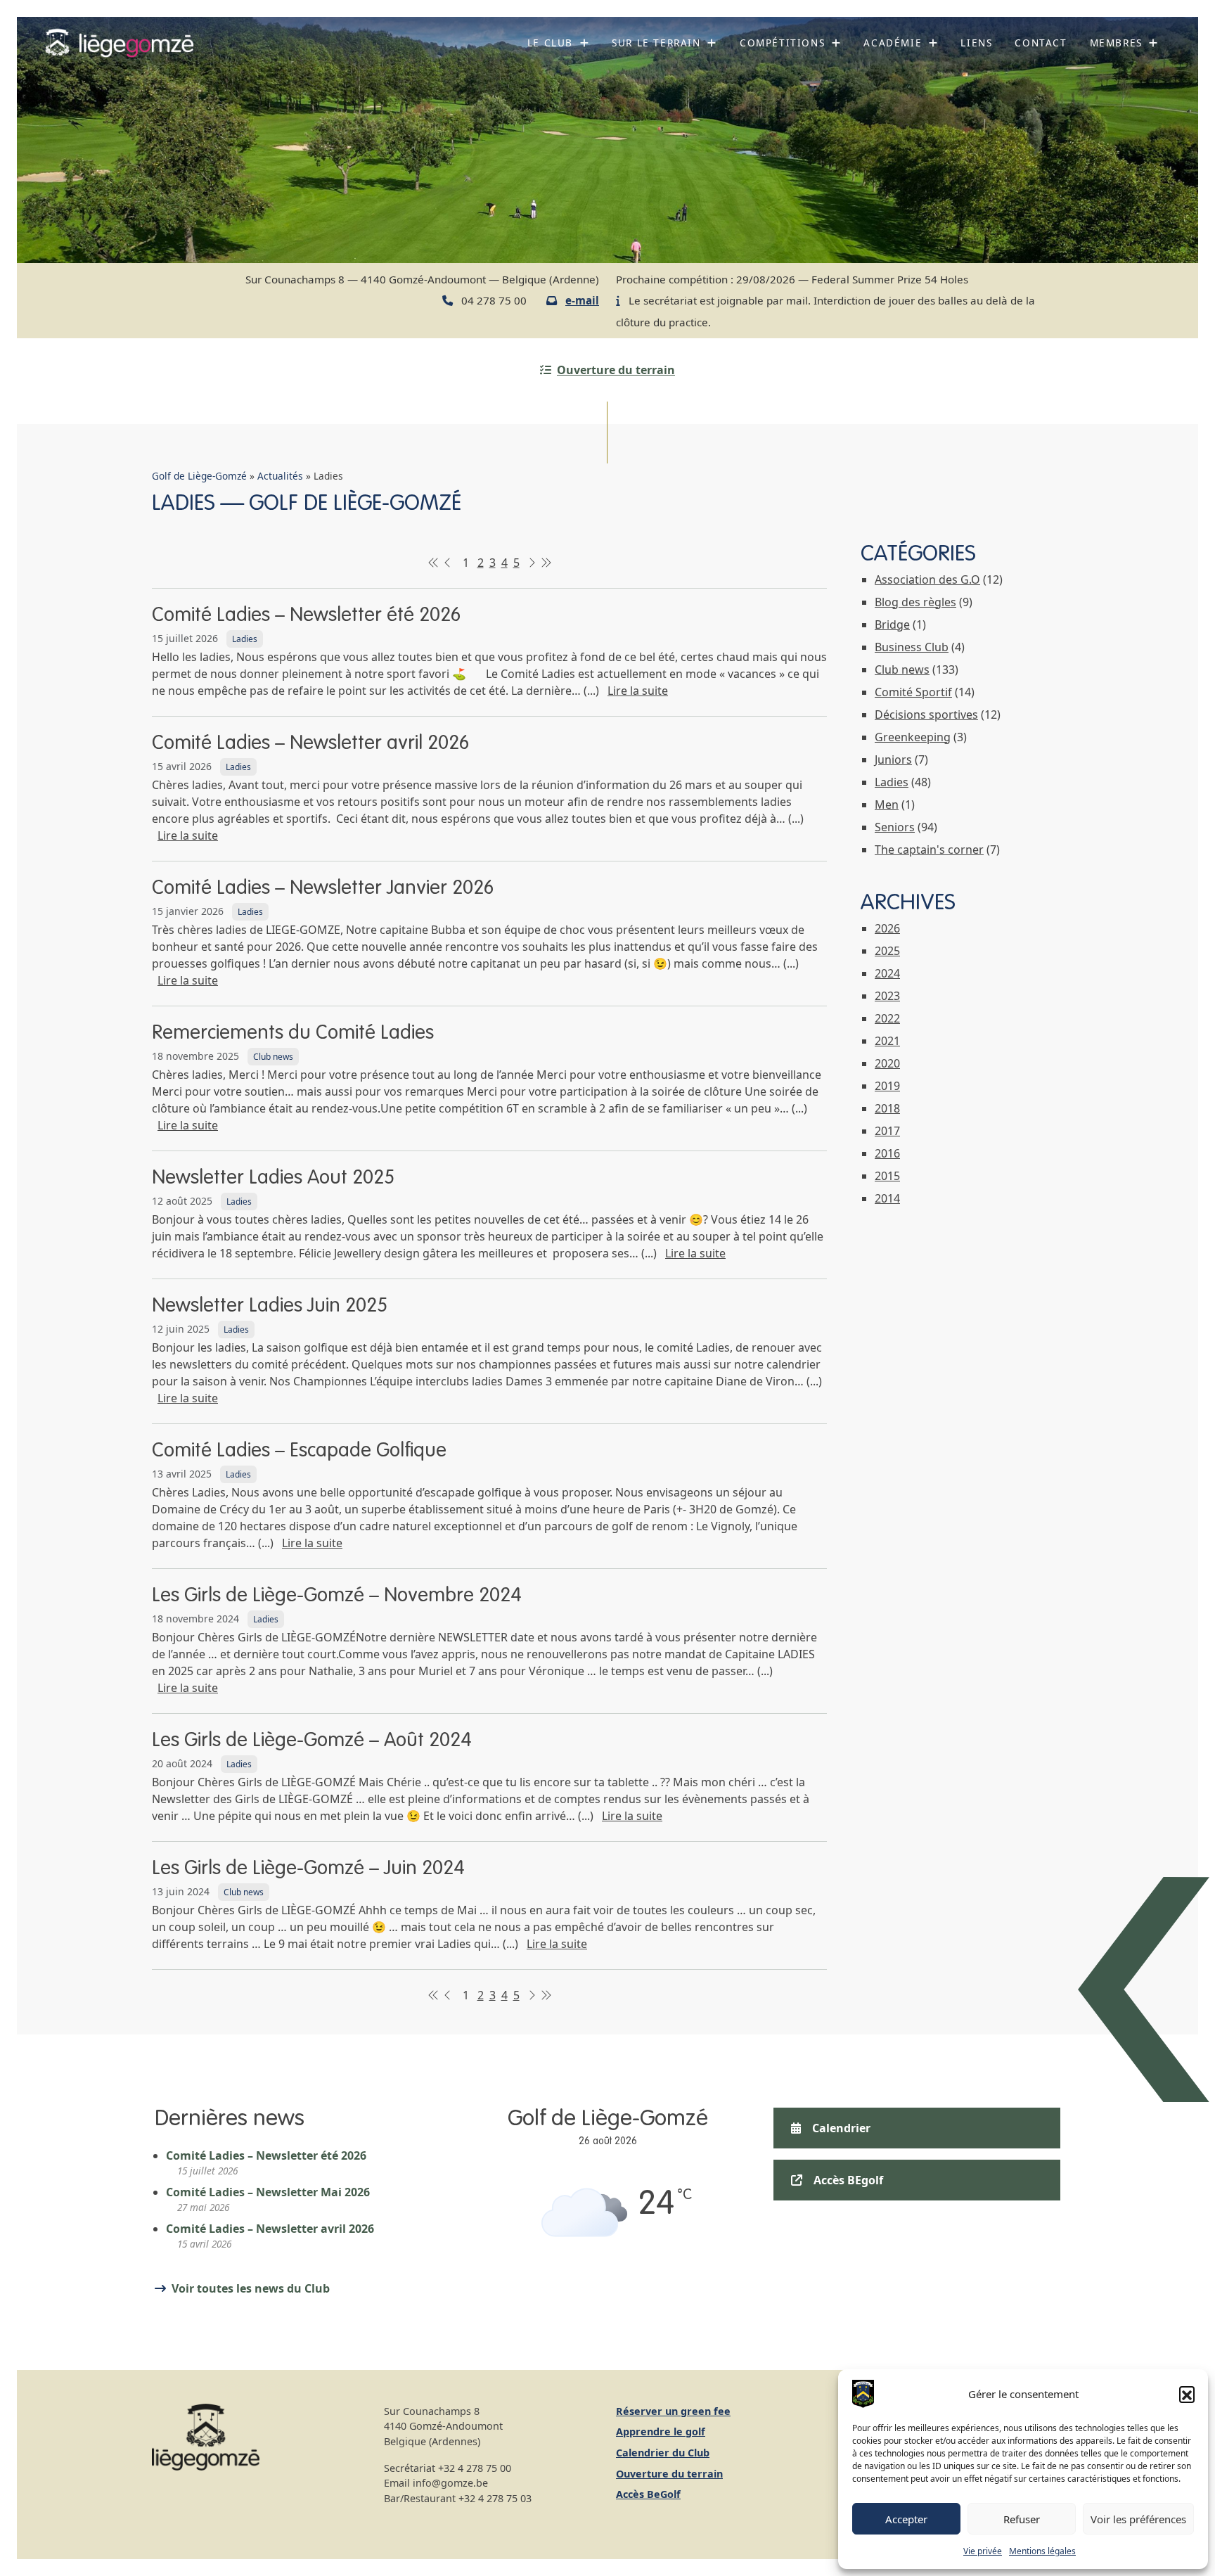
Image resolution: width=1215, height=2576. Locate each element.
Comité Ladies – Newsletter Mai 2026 (268, 2192)
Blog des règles (915, 602)
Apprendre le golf (661, 2431)
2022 (887, 1018)
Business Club (912, 647)
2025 (887, 951)
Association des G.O (927, 579)
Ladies (245, 639)
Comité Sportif (913, 692)
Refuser (1022, 2519)
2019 (887, 1086)
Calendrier (841, 2128)
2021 (887, 1041)
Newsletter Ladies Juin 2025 (270, 1306)
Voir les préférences (1138, 2519)
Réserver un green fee (673, 2411)
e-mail (582, 300)
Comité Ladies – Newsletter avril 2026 (310, 743)
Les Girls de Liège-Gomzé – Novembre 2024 (337, 1596)
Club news (273, 1057)
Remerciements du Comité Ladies (293, 1033)
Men (887, 805)
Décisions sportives (926, 715)
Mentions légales (1042, 2551)
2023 (887, 996)
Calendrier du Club (663, 2453)
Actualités (280, 476)
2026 (887, 928)
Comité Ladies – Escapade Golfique (299, 1451)
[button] (1187, 2394)
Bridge (892, 624)
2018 (887, 1108)
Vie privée (983, 2551)
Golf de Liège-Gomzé (199, 476)
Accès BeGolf (648, 2494)
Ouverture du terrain (616, 370)
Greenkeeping (913, 737)
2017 (887, 1131)
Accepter (906, 2519)
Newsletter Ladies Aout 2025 (273, 1178)
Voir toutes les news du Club (251, 2288)
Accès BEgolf (848, 2180)
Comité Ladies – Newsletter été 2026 (306, 615)
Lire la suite (638, 691)
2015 (887, 1176)
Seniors (895, 827)
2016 (887, 1153)
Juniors (893, 760)
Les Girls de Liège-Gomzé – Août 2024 (312, 1741)
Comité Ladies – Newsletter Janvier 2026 (323, 888)
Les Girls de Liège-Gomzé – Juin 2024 (308, 1869)
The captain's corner (929, 850)
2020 (887, 1063)
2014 (887, 1198)
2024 (887, 973)
